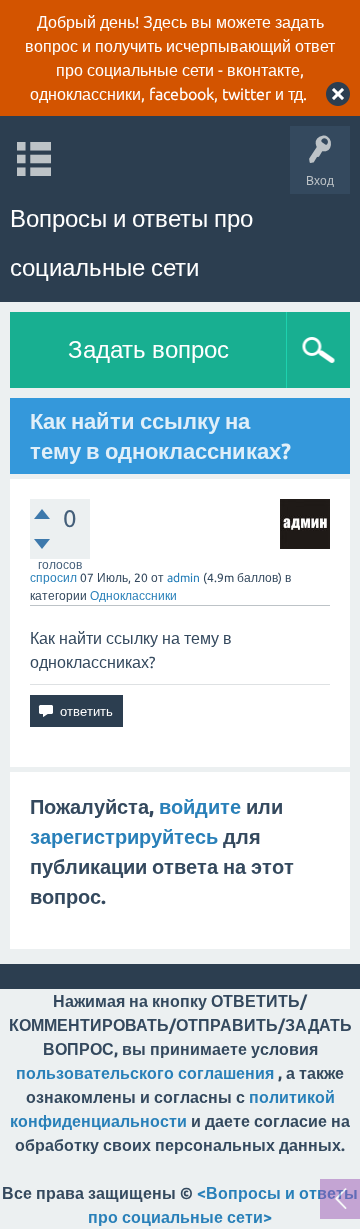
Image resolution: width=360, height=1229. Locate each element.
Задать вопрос (148, 349)
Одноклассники (133, 595)
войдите (200, 806)
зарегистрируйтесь (124, 836)
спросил (53, 577)
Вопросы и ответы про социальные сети (131, 243)
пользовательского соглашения (145, 1073)
